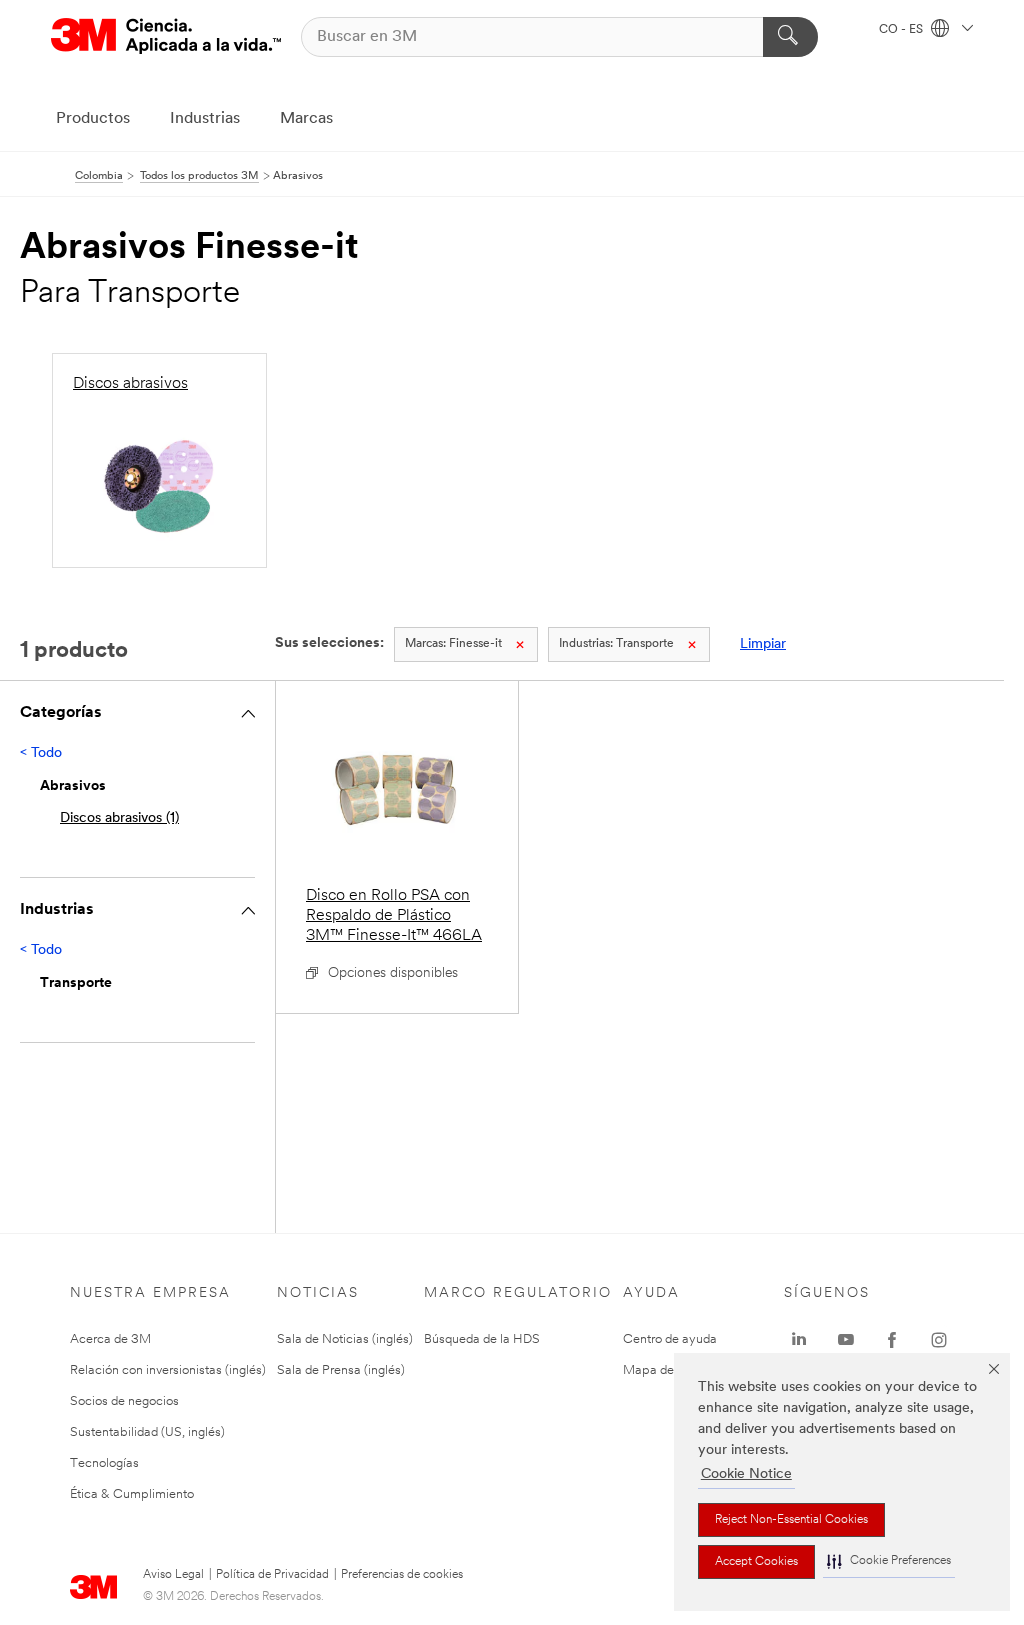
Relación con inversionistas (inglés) (168, 1370)
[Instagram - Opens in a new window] (939, 1340)
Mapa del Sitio (664, 1370)
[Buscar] (790, 37)
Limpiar (763, 644)
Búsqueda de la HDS (482, 1339)
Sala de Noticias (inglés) (345, 1339)
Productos (93, 119)
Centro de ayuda (670, 1339)
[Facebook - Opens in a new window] (892, 1340)
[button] (889, 1561)
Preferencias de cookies (402, 1575)
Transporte (616, 644)
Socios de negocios (124, 1401)
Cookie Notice (746, 1474)
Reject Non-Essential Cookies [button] (791, 1520)
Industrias (205, 119)
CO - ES (902, 30)
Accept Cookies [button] (756, 1562)
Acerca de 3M (110, 1339)
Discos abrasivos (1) (119, 818)
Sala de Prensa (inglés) (341, 1370)
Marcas (306, 119)
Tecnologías (104, 1463)
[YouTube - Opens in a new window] (846, 1340)
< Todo (41, 753)
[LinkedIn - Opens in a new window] (799, 1340)
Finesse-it (453, 644)
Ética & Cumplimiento (132, 1494)
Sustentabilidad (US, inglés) (147, 1432)
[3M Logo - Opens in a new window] (166, 36)
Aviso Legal (173, 1575)
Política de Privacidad (272, 1575)
